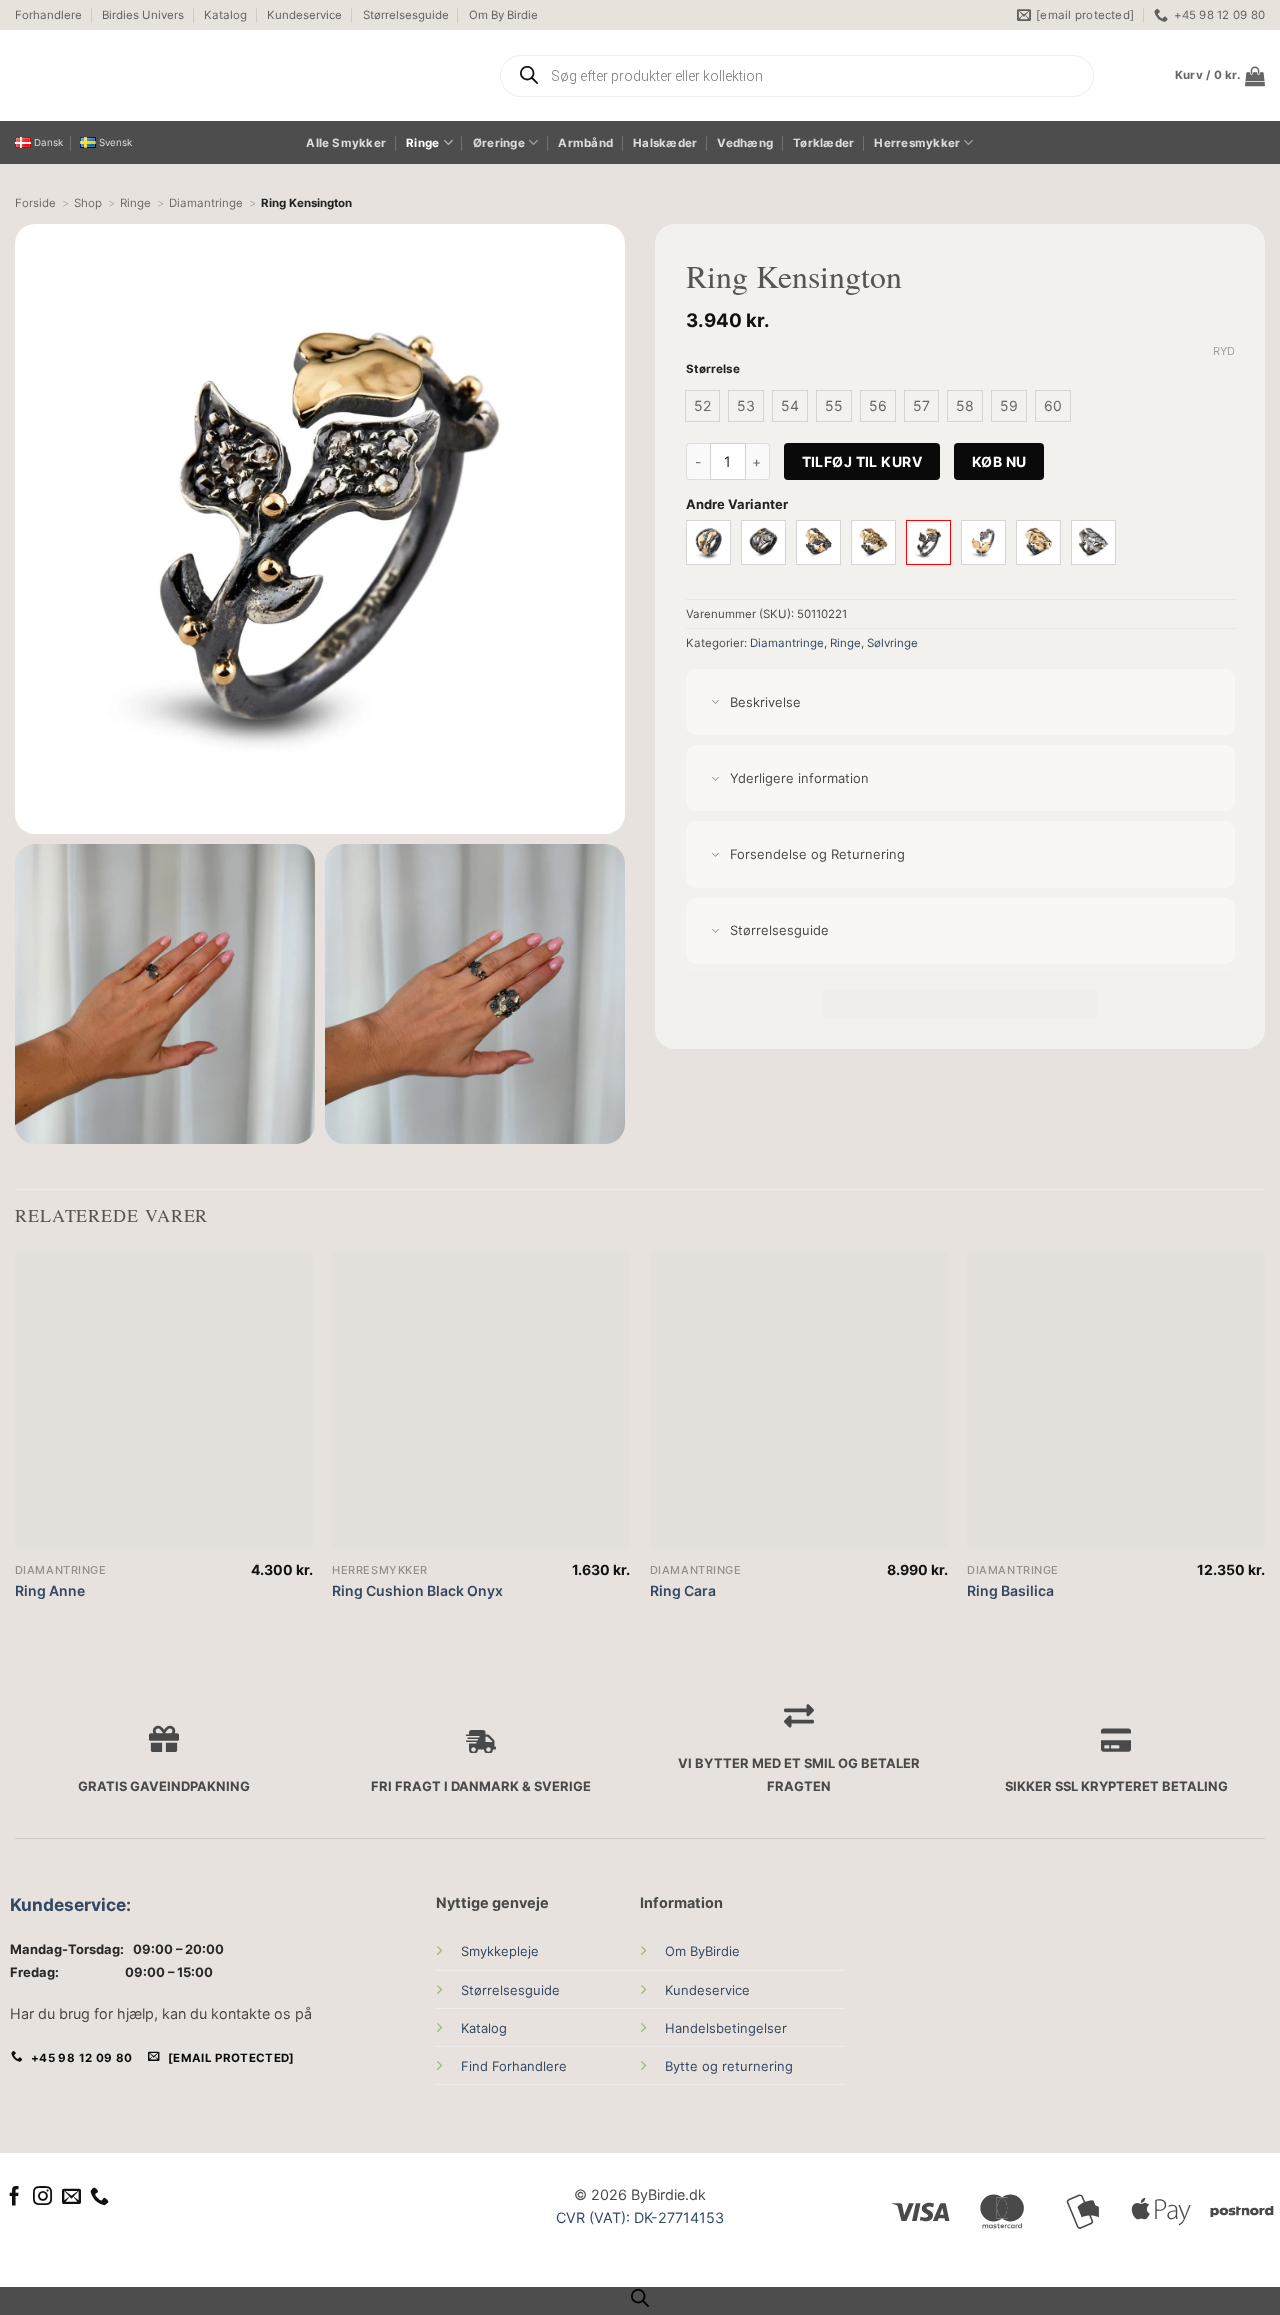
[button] (1220, 76)
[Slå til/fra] (715, 703)
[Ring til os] (99, 2197)
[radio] (702, 406)
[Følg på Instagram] (42, 2197)
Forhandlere (48, 15)
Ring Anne (50, 1590)
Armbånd (585, 143)
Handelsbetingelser (726, 2028)
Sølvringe (892, 643)
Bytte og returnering (729, 2066)
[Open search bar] (640, 2298)
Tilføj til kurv (862, 461)
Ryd (1224, 351)
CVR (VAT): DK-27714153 (640, 2217)
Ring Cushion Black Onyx (417, 1590)
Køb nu (999, 461)
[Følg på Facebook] (14, 2197)
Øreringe (499, 143)
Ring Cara (683, 1590)
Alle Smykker (346, 143)
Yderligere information (799, 778)
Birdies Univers (143, 15)
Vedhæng (745, 143)
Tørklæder (823, 143)
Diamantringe (787, 643)
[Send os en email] (71, 2197)
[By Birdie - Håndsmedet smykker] (202, 75)
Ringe (422, 143)
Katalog (225, 15)
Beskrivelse (765, 702)
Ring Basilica (1010, 1590)
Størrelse (713, 369)
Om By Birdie (503, 15)
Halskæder (665, 143)
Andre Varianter (737, 504)
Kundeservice (304, 15)
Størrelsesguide (406, 15)
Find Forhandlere (514, 2066)
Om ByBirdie (702, 1951)
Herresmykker (917, 143)
